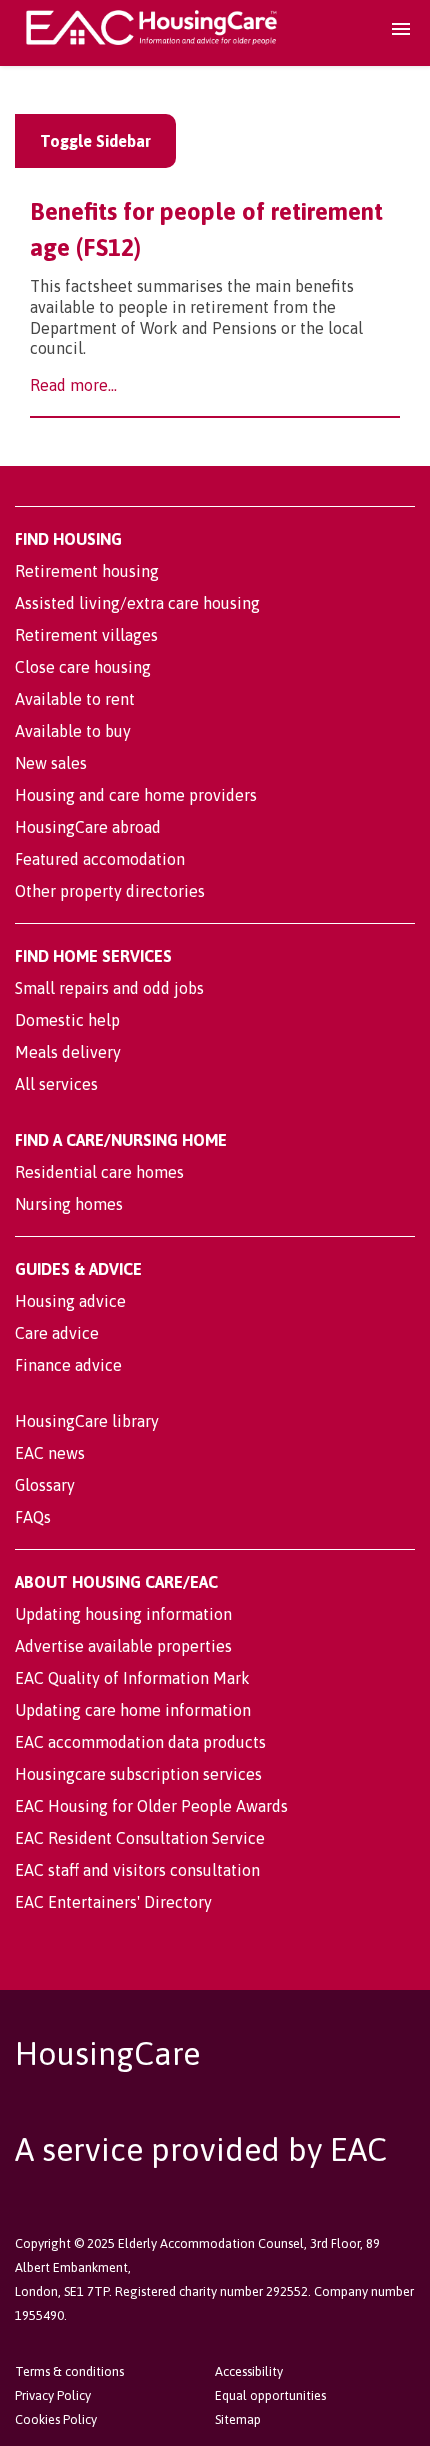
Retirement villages (86, 635)
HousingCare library (87, 1421)
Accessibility (249, 2371)
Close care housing (83, 667)
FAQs (33, 1517)
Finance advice (68, 1365)
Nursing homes (69, 1204)
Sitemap (238, 2419)
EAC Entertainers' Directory (113, 1902)
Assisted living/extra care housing (137, 603)
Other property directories (110, 891)
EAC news (50, 1453)
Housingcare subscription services (138, 1774)
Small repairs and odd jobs (109, 988)
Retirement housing (87, 571)
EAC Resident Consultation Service (140, 1838)
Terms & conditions (69, 2371)
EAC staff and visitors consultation (137, 1870)
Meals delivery (68, 1052)
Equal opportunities (270, 2395)
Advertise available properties (123, 1646)
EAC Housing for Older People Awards (151, 1806)
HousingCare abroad (88, 827)
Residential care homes (99, 1172)
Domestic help (67, 1020)
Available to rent (75, 699)
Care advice (57, 1333)
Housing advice (70, 1301)
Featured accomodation (100, 859)
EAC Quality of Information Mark (132, 1678)
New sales (51, 763)
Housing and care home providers (136, 795)
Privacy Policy (53, 2395)
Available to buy (73, 731)
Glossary (45, 1485)
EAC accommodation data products (140, 1742)
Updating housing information (123, 1614)
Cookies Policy (56, 2419)
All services (56, 1084)
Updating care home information (133, 1710)
